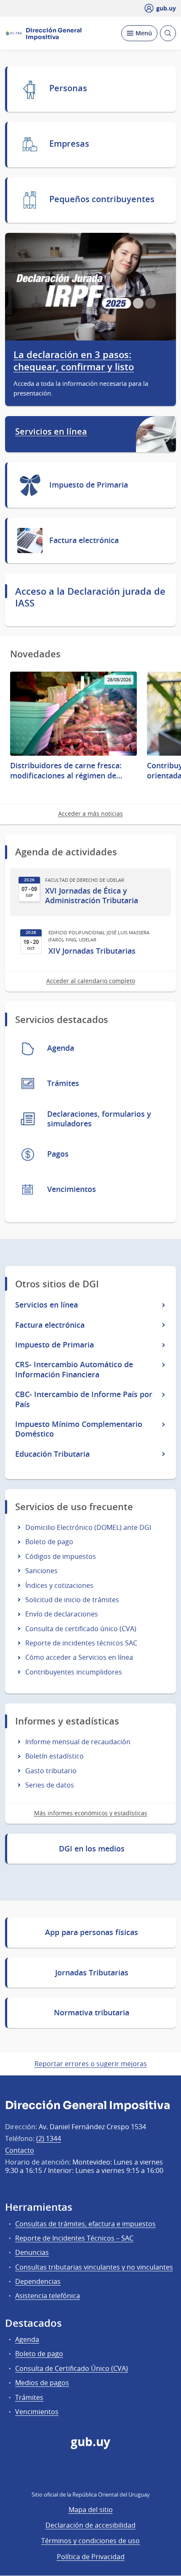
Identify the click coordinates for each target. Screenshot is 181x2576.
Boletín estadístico (55, 1756)
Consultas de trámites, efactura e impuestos (85, 2224)
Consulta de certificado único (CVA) (81, 1629)
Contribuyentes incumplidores (74, 1672)
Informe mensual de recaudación (78, 1742)
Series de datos (50, 1785)
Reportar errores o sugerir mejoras (91, 2064)
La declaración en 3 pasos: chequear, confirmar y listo (74, 361)
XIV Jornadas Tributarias (92, 951)
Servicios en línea (51, 432)
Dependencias (38, 2281)
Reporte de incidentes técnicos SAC (81, 1643)
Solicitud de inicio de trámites (72, 1600)
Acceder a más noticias (90, 813)
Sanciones (41, 1571)
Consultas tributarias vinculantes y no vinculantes (94, 2267)
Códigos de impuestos (61, 1556)
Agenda (27, 2339)
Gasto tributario (51, 1771)
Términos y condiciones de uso (90, 2541)
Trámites (29, 2397)
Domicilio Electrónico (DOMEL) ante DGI (88, 1527)
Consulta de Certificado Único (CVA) (72, 2368)
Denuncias (32, 2252)
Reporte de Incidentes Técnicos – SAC (74, 2238)
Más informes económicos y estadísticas (91, 1813)
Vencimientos (37, 2412)
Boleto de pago (49, 1542)
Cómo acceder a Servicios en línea (79, 1657)
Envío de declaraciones (62, 1614)
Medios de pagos (42, 2383)
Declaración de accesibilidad (90, 2525)
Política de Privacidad (91, 2557)
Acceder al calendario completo (91, 981)
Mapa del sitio (91, 2510)
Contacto (20, 2150)
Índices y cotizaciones (59, 1585)
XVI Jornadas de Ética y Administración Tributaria (92, 896)
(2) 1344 (49, 2138)
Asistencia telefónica (48, 2296)
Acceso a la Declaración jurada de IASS (90, 597)
